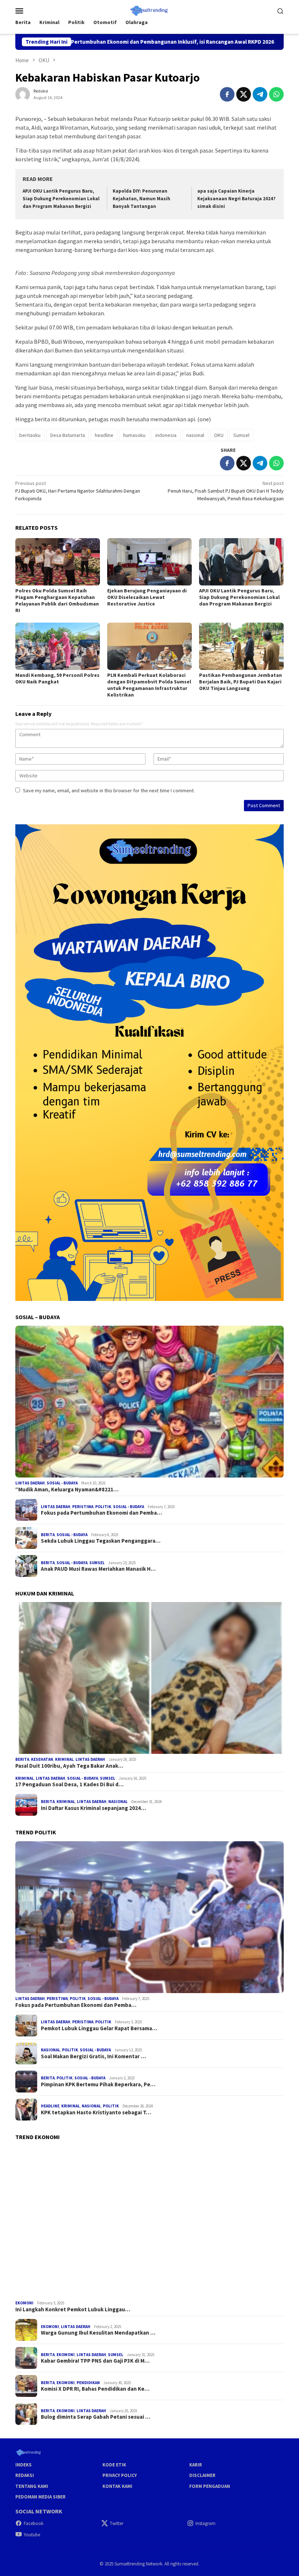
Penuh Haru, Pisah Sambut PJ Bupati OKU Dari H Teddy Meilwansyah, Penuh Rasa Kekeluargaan (226, 491)
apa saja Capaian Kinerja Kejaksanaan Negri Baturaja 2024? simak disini (236, 199)
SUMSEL (97, 1563)
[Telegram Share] (260, 94)
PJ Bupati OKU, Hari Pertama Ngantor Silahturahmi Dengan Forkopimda (78, 491)
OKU (219, 435)
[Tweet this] (244, 94)
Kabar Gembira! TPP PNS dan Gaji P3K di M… (95, 2361)
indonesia (166, 435)
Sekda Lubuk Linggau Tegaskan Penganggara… (101, 1541)
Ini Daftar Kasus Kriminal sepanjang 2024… (93, 1808)
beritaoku (30, 435)
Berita (48, 1535)
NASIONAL (118, 1802)
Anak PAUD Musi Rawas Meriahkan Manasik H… (98, 1569)
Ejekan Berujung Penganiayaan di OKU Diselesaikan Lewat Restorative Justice (147, 597)
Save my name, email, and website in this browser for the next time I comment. (109, 790)
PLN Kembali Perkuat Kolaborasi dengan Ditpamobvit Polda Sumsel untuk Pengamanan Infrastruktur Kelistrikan (149, 685)
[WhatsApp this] (276, 94)
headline (104, 435)
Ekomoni (24, 2303)
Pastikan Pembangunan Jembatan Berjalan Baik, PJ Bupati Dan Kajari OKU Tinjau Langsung (240, 682)
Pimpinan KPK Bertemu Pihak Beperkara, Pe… (98, 2084)
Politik (103, 1507)
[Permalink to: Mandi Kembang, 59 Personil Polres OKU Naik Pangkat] (58, 646)
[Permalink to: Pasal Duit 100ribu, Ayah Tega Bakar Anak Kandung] (149, 1678)
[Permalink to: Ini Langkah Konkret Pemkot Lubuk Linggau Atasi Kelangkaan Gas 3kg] (149, 2222)
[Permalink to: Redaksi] (23, 94)
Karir (196, 2465)
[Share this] (227, 94)
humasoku (134, 435)
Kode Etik (114, 2465)
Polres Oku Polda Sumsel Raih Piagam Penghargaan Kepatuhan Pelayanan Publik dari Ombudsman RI (57, 600)
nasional (195, 435)
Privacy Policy (120, 2475)
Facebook (34, 2523)
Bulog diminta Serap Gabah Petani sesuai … (96, 2417)
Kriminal (64, 1759)
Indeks (24, 2465)
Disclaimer (202, 2475)
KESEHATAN (42, 1759)
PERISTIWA (83, 1507)
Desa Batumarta (68, 435)
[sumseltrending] (150, 10)
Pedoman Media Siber (40, 2497)
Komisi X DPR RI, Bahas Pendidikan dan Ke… (95, 2389)
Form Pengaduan (210, 2486)
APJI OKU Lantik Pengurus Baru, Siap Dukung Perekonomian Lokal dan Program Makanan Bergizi (61, 199)
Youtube (32, 2535)
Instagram (205, 2523)
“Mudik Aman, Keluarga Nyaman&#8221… (67, 1490)
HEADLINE (50, 2106)
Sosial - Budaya (62, 1483)
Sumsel (241, 435)
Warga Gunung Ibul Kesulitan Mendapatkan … (98, 2333)
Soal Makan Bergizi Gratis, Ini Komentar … (93, 2056)
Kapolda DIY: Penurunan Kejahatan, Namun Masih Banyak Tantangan (141, 199)
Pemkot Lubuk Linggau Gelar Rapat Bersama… (99, 2028)
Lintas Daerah (30, 1483)
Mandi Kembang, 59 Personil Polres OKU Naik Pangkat (57, 678)
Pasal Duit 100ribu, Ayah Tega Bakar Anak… (69, 1766)
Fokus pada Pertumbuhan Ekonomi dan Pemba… (101, 1513)
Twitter (117, 2523)
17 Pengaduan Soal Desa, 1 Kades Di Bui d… (69, 1784)
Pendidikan (88, 2383)
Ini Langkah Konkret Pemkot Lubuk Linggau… (73, 2309)
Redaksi (25, 2475)
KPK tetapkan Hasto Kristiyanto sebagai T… (96, 2113)
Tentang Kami (32, 2486)
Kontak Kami (117, 2486)
